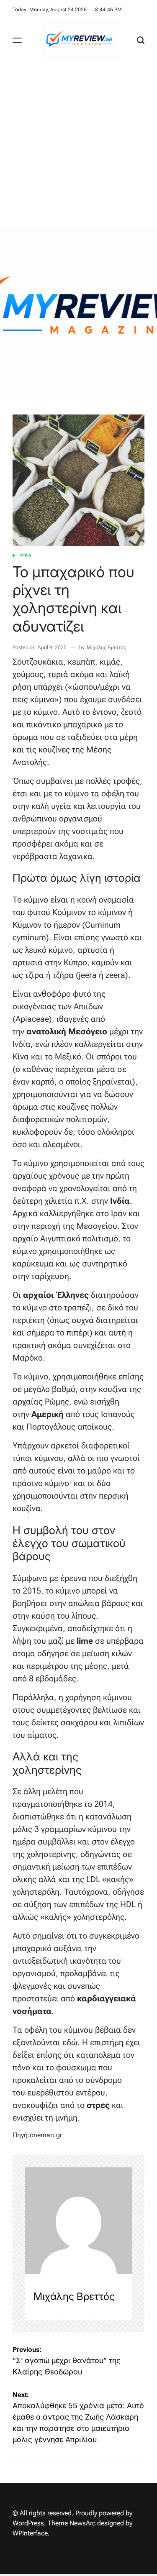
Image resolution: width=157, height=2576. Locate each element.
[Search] (141, 40)
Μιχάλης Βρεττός (106, 647)
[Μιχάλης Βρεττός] (78, 2221)
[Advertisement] (78, 144)
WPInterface (30, 2533)
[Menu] (17, 40)
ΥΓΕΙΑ (26, 556)
